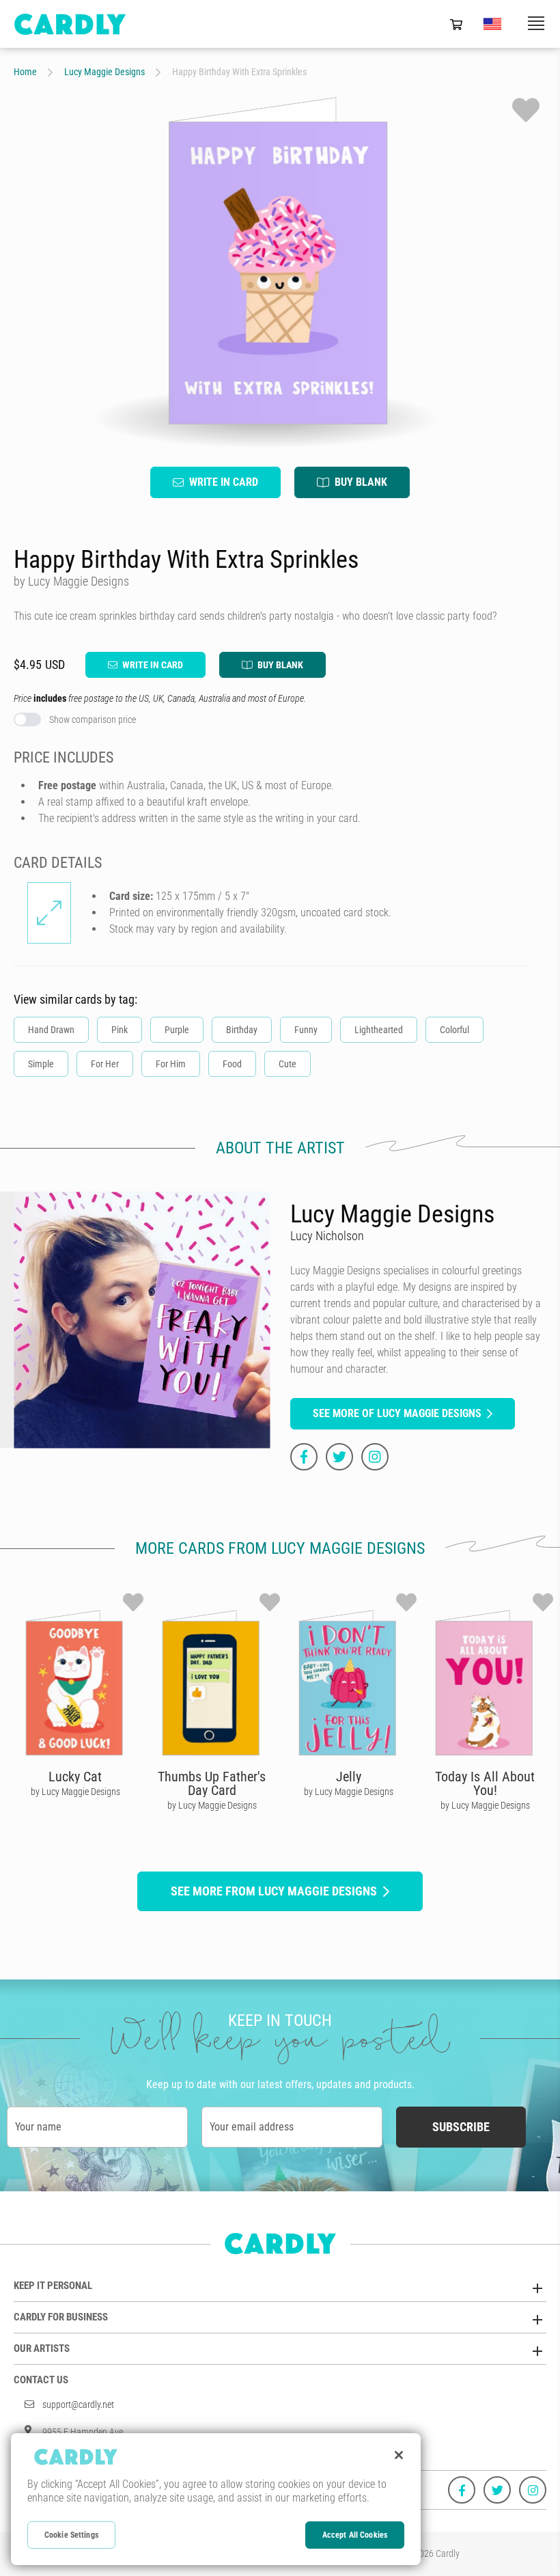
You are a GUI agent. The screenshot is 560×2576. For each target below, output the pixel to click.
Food (232, 1064)
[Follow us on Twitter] (497, 2490)
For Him (171, 1064)
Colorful (454, 1030)
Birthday (242, 1030)
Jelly (349, 1777)
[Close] (399, 2455)
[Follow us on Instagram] (533, 2490)
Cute (288, 1064)
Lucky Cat (75, 1777)
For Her (105, 1064)
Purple (177, 1030)
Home (25, 72)
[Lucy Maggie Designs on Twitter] (339, 1457)
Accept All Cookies (355, 2535)
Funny (306, 1030)
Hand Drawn (51, 1030)
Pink (120, 1030)
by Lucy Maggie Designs (75, 1792)
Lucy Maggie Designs (104, 72)
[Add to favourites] (526, 110)
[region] (216, 2499)
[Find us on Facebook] (462, 2490)
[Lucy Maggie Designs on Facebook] (304, 1457)
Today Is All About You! (485, 1783)
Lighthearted (379, 1030)
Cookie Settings (71, 2535)
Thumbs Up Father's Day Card (212, 1783)
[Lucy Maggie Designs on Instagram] (375, 1457)
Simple (41, 1064)
